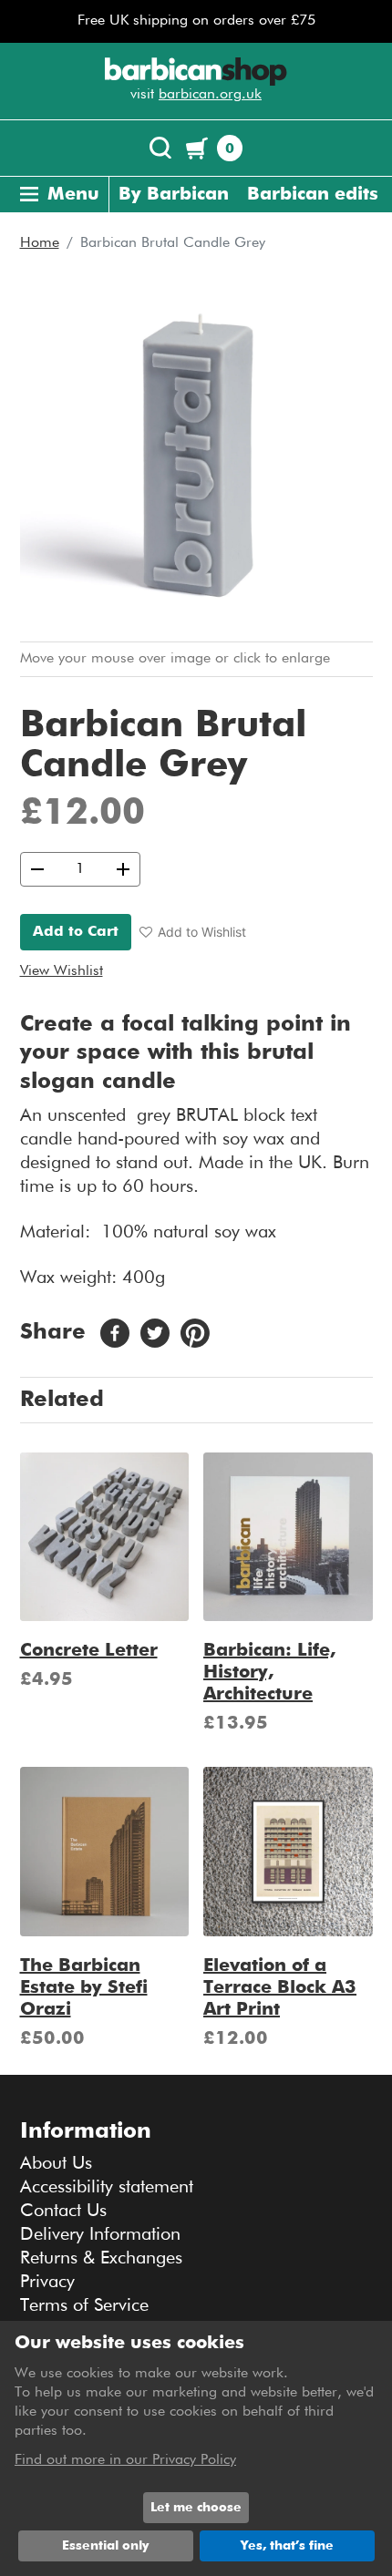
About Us (56, 2163)
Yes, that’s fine (287, 2546)
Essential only (105, 2546)
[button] (193, 932)
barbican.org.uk (210, 95)
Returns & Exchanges (101, 2258)
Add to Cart (76, 932)
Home (40, 243)
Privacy (47, 2282)
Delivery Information (100, 2234)
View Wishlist (62, 971)
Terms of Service (84, 2305)
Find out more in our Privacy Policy (125, 2460)
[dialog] (196, 2448)
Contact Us (63, 2211)
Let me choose (196, 2508)
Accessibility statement (107, 2187)
